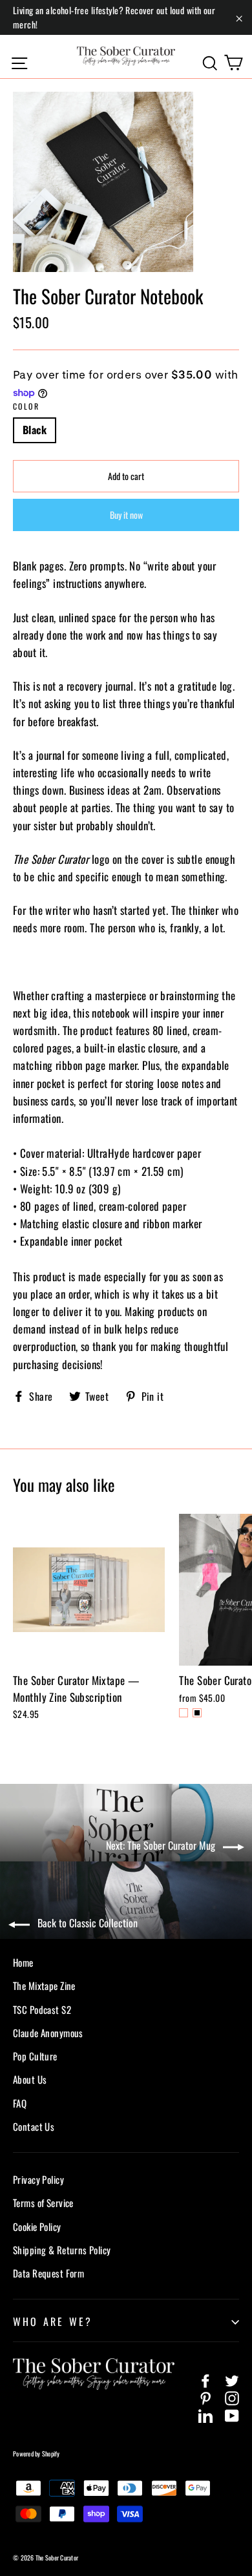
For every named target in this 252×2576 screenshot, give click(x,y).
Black (35, 430)
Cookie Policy (37, 2226)
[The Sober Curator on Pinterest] (205, 2397)
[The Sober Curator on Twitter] (232, 2379)
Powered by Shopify (37, 2454)
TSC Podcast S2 (42, 2009)
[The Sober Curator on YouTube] (232, 2414)
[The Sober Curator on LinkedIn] (205, 2414)
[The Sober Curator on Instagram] (232, 2397)
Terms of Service (43, 2203)
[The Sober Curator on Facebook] (205, 2379)
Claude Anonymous (48, 2033)
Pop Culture (35, 2056)
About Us (30, 2079)
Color (26, 406)
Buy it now (126, 515)
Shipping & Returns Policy (62, 2250)
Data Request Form (48, 2273)
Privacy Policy (38, 2179)
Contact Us (34, 2126)
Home (23, 1962)
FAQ (20, 2103)
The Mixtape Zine (44, 1985)
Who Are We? (53, 2321)
